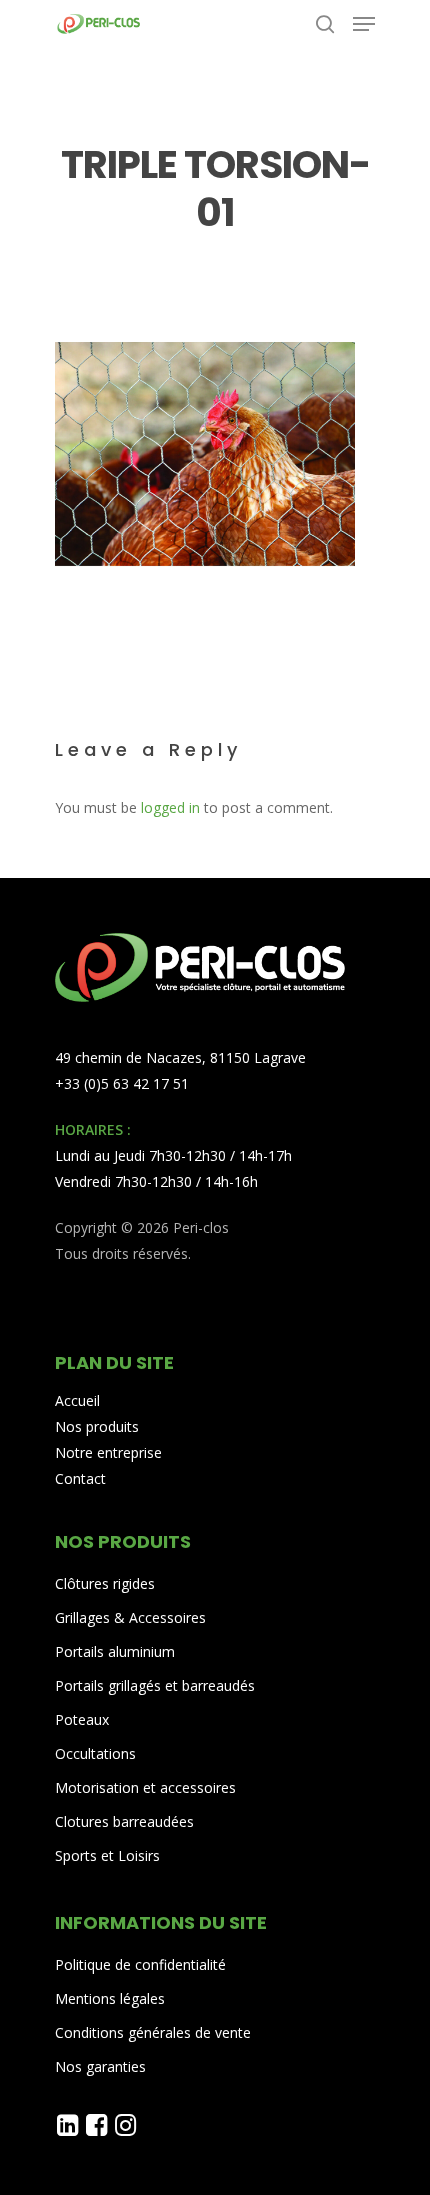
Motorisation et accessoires (145, 1787)
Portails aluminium (117, 1651)
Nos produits (97, 1426)
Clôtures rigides (105, 1583)
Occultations (95, 1753)
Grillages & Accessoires (130, 1617)
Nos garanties (100, 2066)
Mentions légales (110, 1998)
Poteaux (82, 1719)
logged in (170, 807)
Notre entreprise (108, 1452)
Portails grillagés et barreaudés (155, 1685)
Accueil (77, 1400)
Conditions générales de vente (153, 2032)
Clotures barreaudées (124, 1821)
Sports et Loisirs (107, 1855)
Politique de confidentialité (140, 1964)
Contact (80, 1478)
